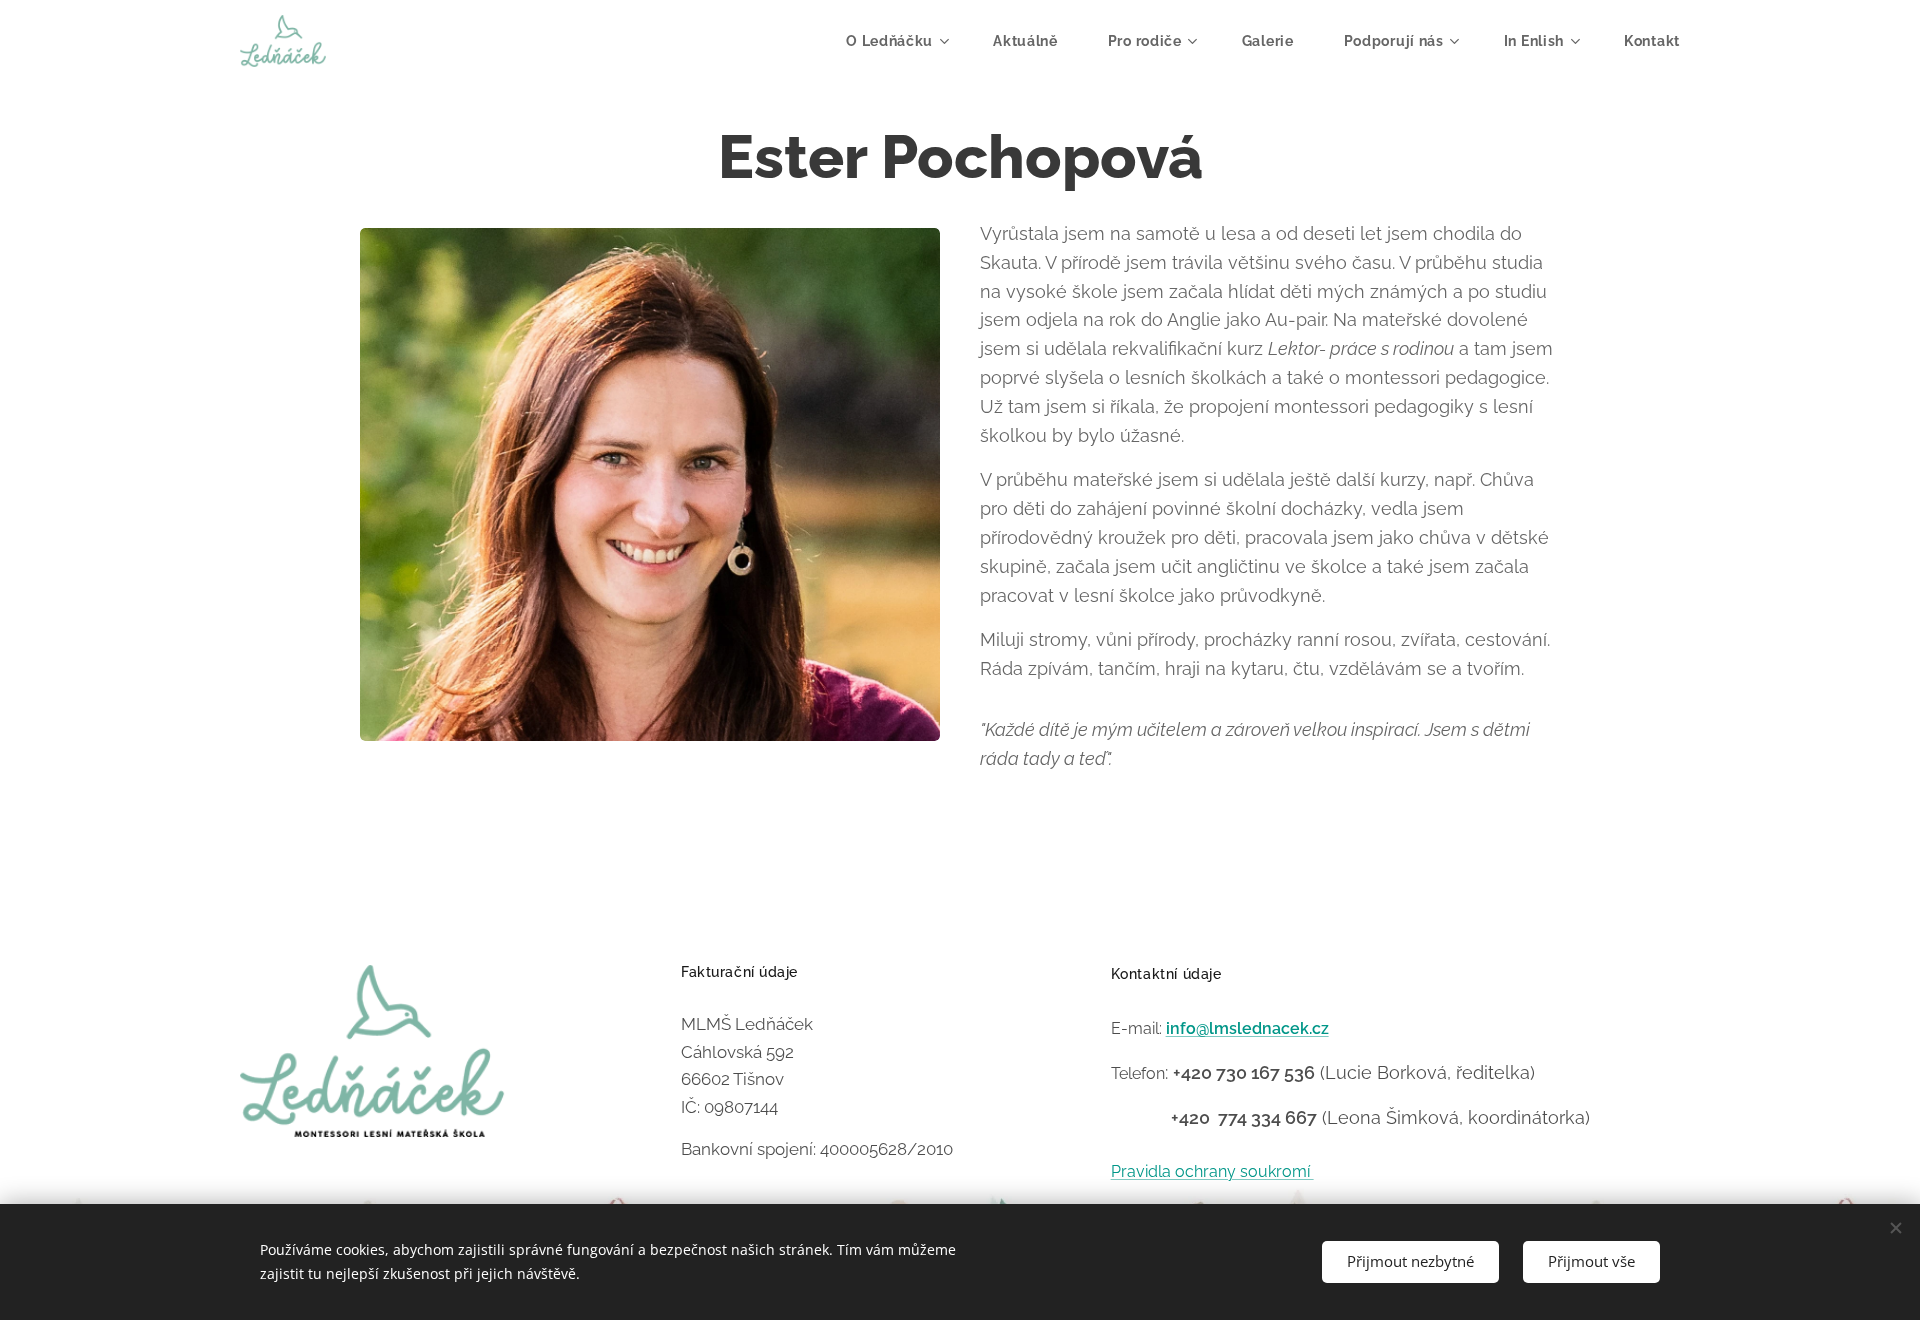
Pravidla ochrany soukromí (1212, 1171)
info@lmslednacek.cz (1247, 1028)
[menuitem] (904, 41)
